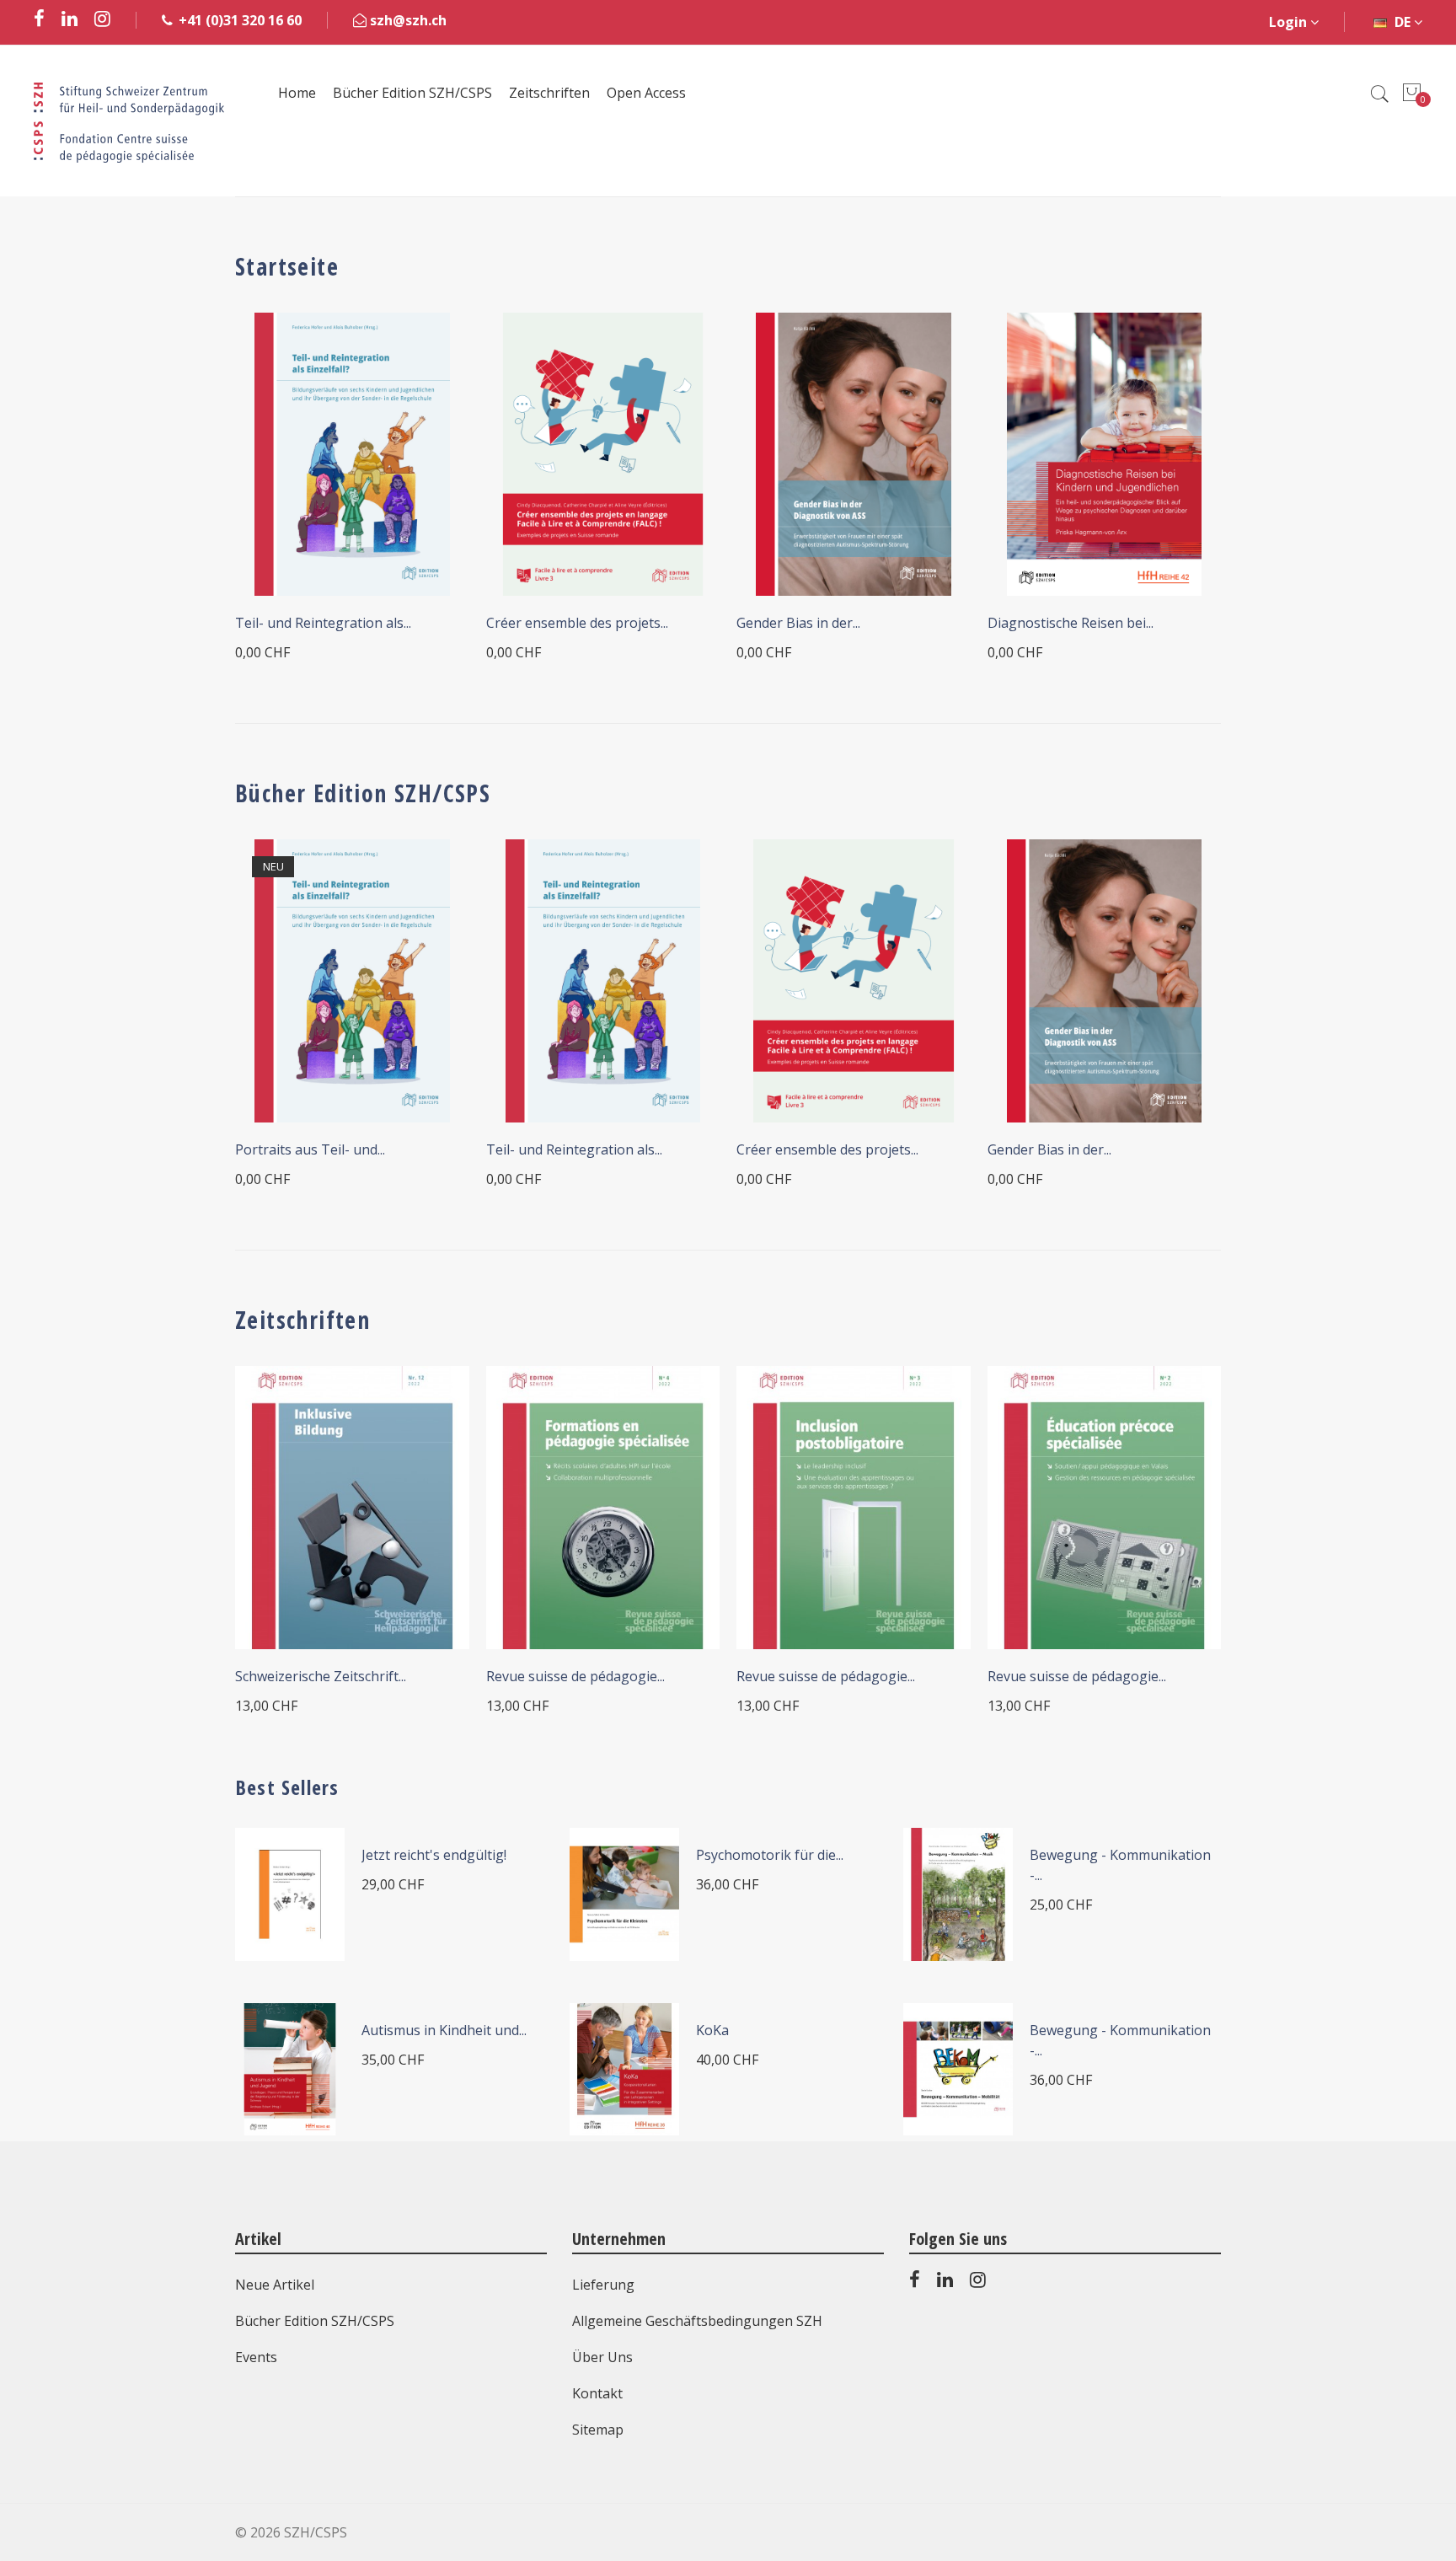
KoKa (712, 2030)
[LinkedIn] (945, 2283)
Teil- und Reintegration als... (323, 623)
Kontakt (597, 2393)
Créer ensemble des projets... (577, 623)
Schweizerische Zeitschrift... (321, 1676)
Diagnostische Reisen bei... (1071, 623)
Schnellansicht (433, 348)
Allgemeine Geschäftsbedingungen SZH (697, 2321)
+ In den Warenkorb (324, 1632)
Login (1290, 22)
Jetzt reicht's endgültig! (434, 1855)
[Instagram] (978, 2283)
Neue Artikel (275, 2285)
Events (256, 2357)
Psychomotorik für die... (770, 1855)
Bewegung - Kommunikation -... (1120, 1865)
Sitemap (598, 2430)
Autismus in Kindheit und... (444, 2030)
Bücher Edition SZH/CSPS (315, 2321)
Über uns (602, 2357)
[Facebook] (915, 2283)
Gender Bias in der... (798, 623)
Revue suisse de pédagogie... (575, 1676)
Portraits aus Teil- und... (310, 1149)
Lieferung (603, 2285)
